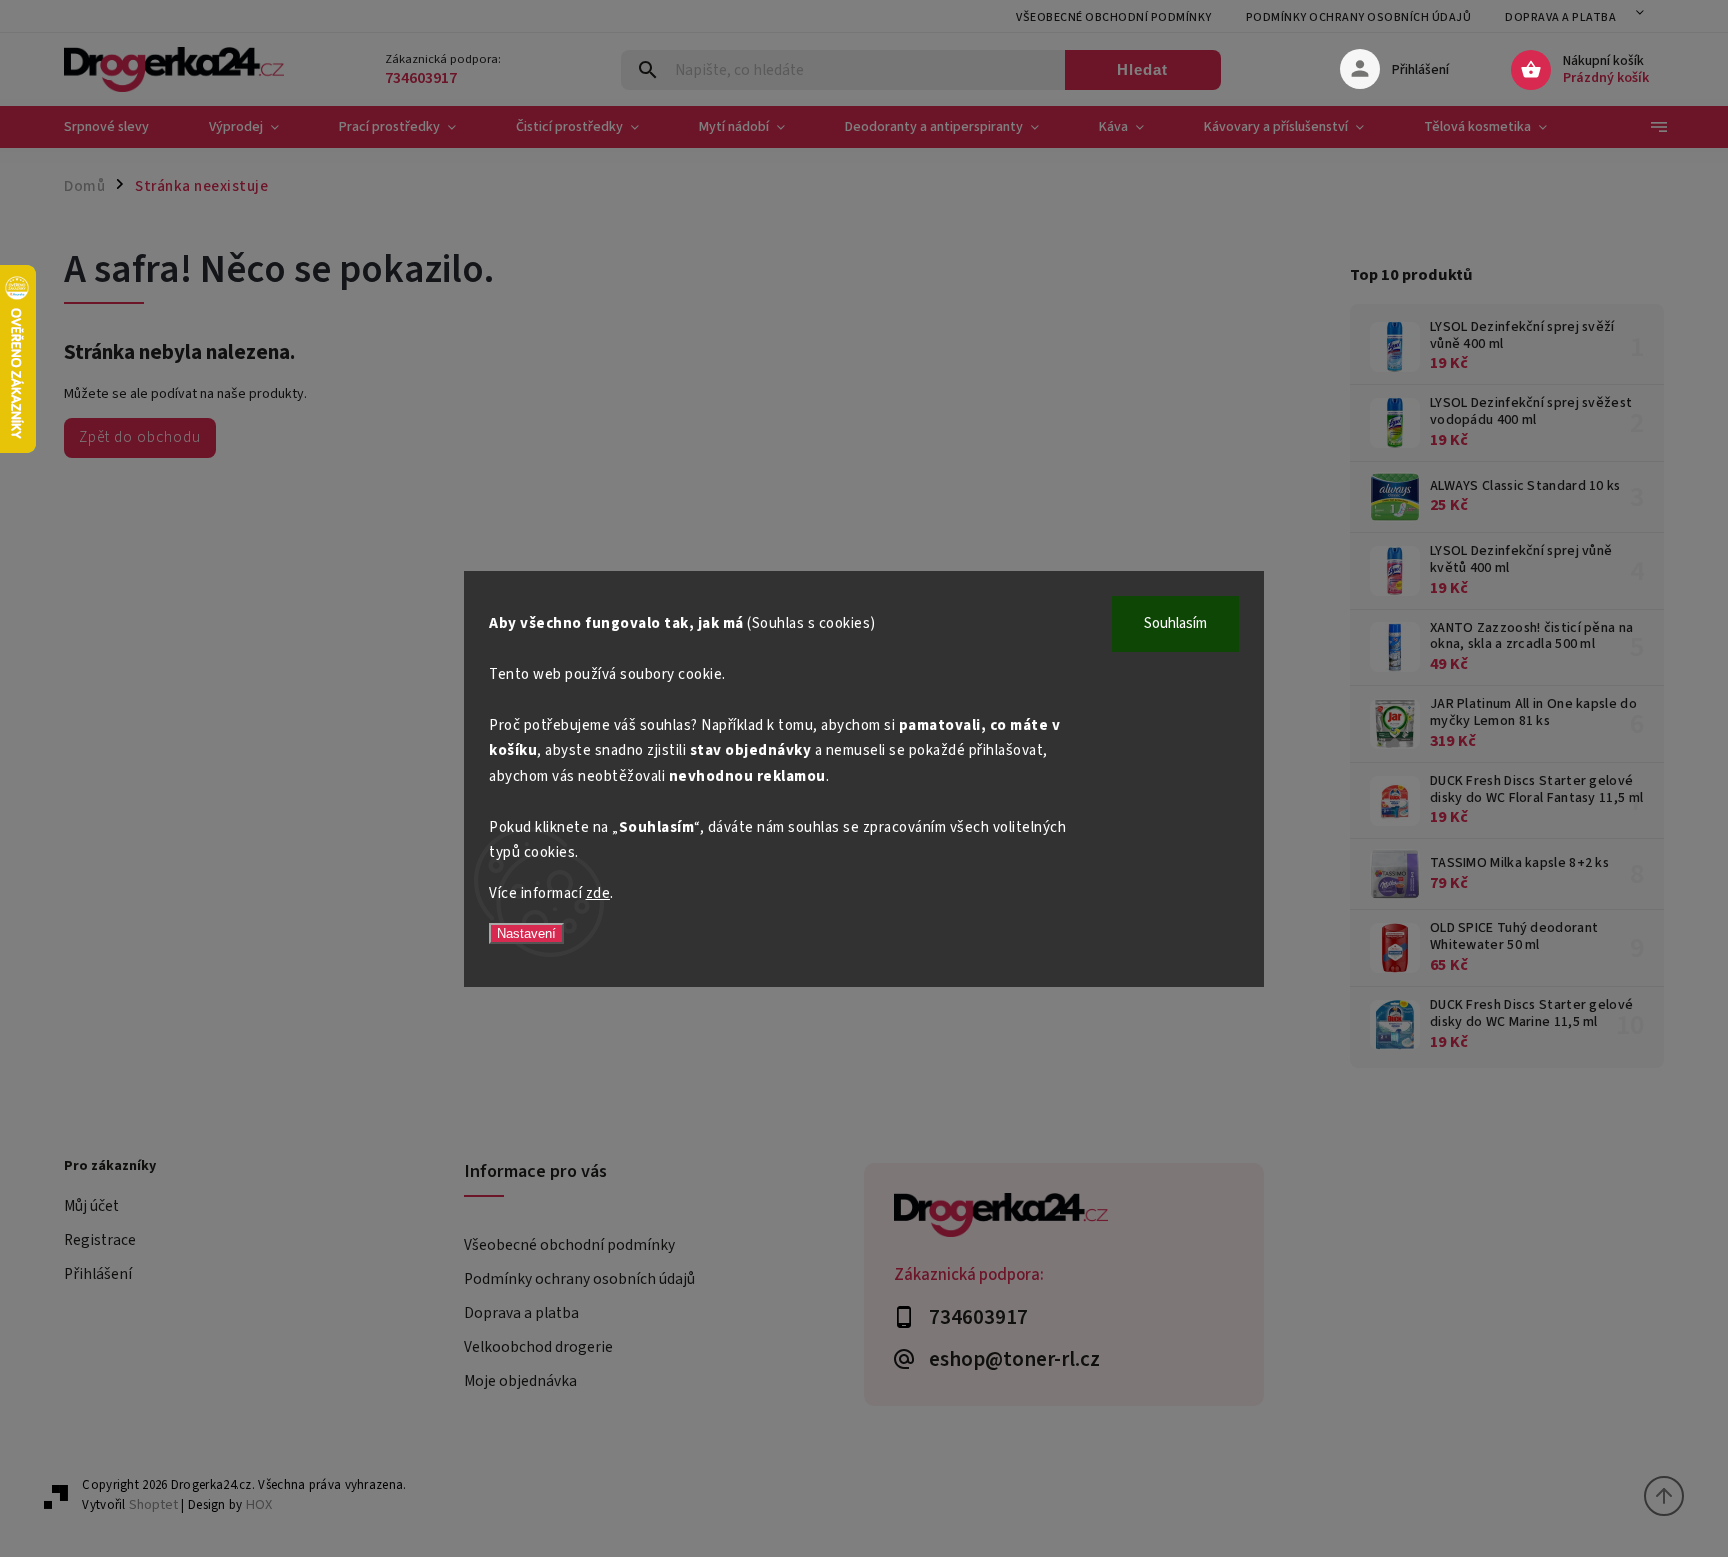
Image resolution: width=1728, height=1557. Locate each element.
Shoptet (153, 1504)
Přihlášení (98, 1274)
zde (598, 893)
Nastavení (526, 933)
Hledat (1142, 69)
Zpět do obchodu (140, 437)
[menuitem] (121, 127)
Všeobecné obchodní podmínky (1114, 17)
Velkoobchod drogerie (538, 1347)
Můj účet (91, 1206)
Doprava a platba (1560, 17)
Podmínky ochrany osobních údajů (1359, 17)
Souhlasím (1175, 623)
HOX (259, 1504)
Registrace (100, 1240)
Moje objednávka (520, 1381)
